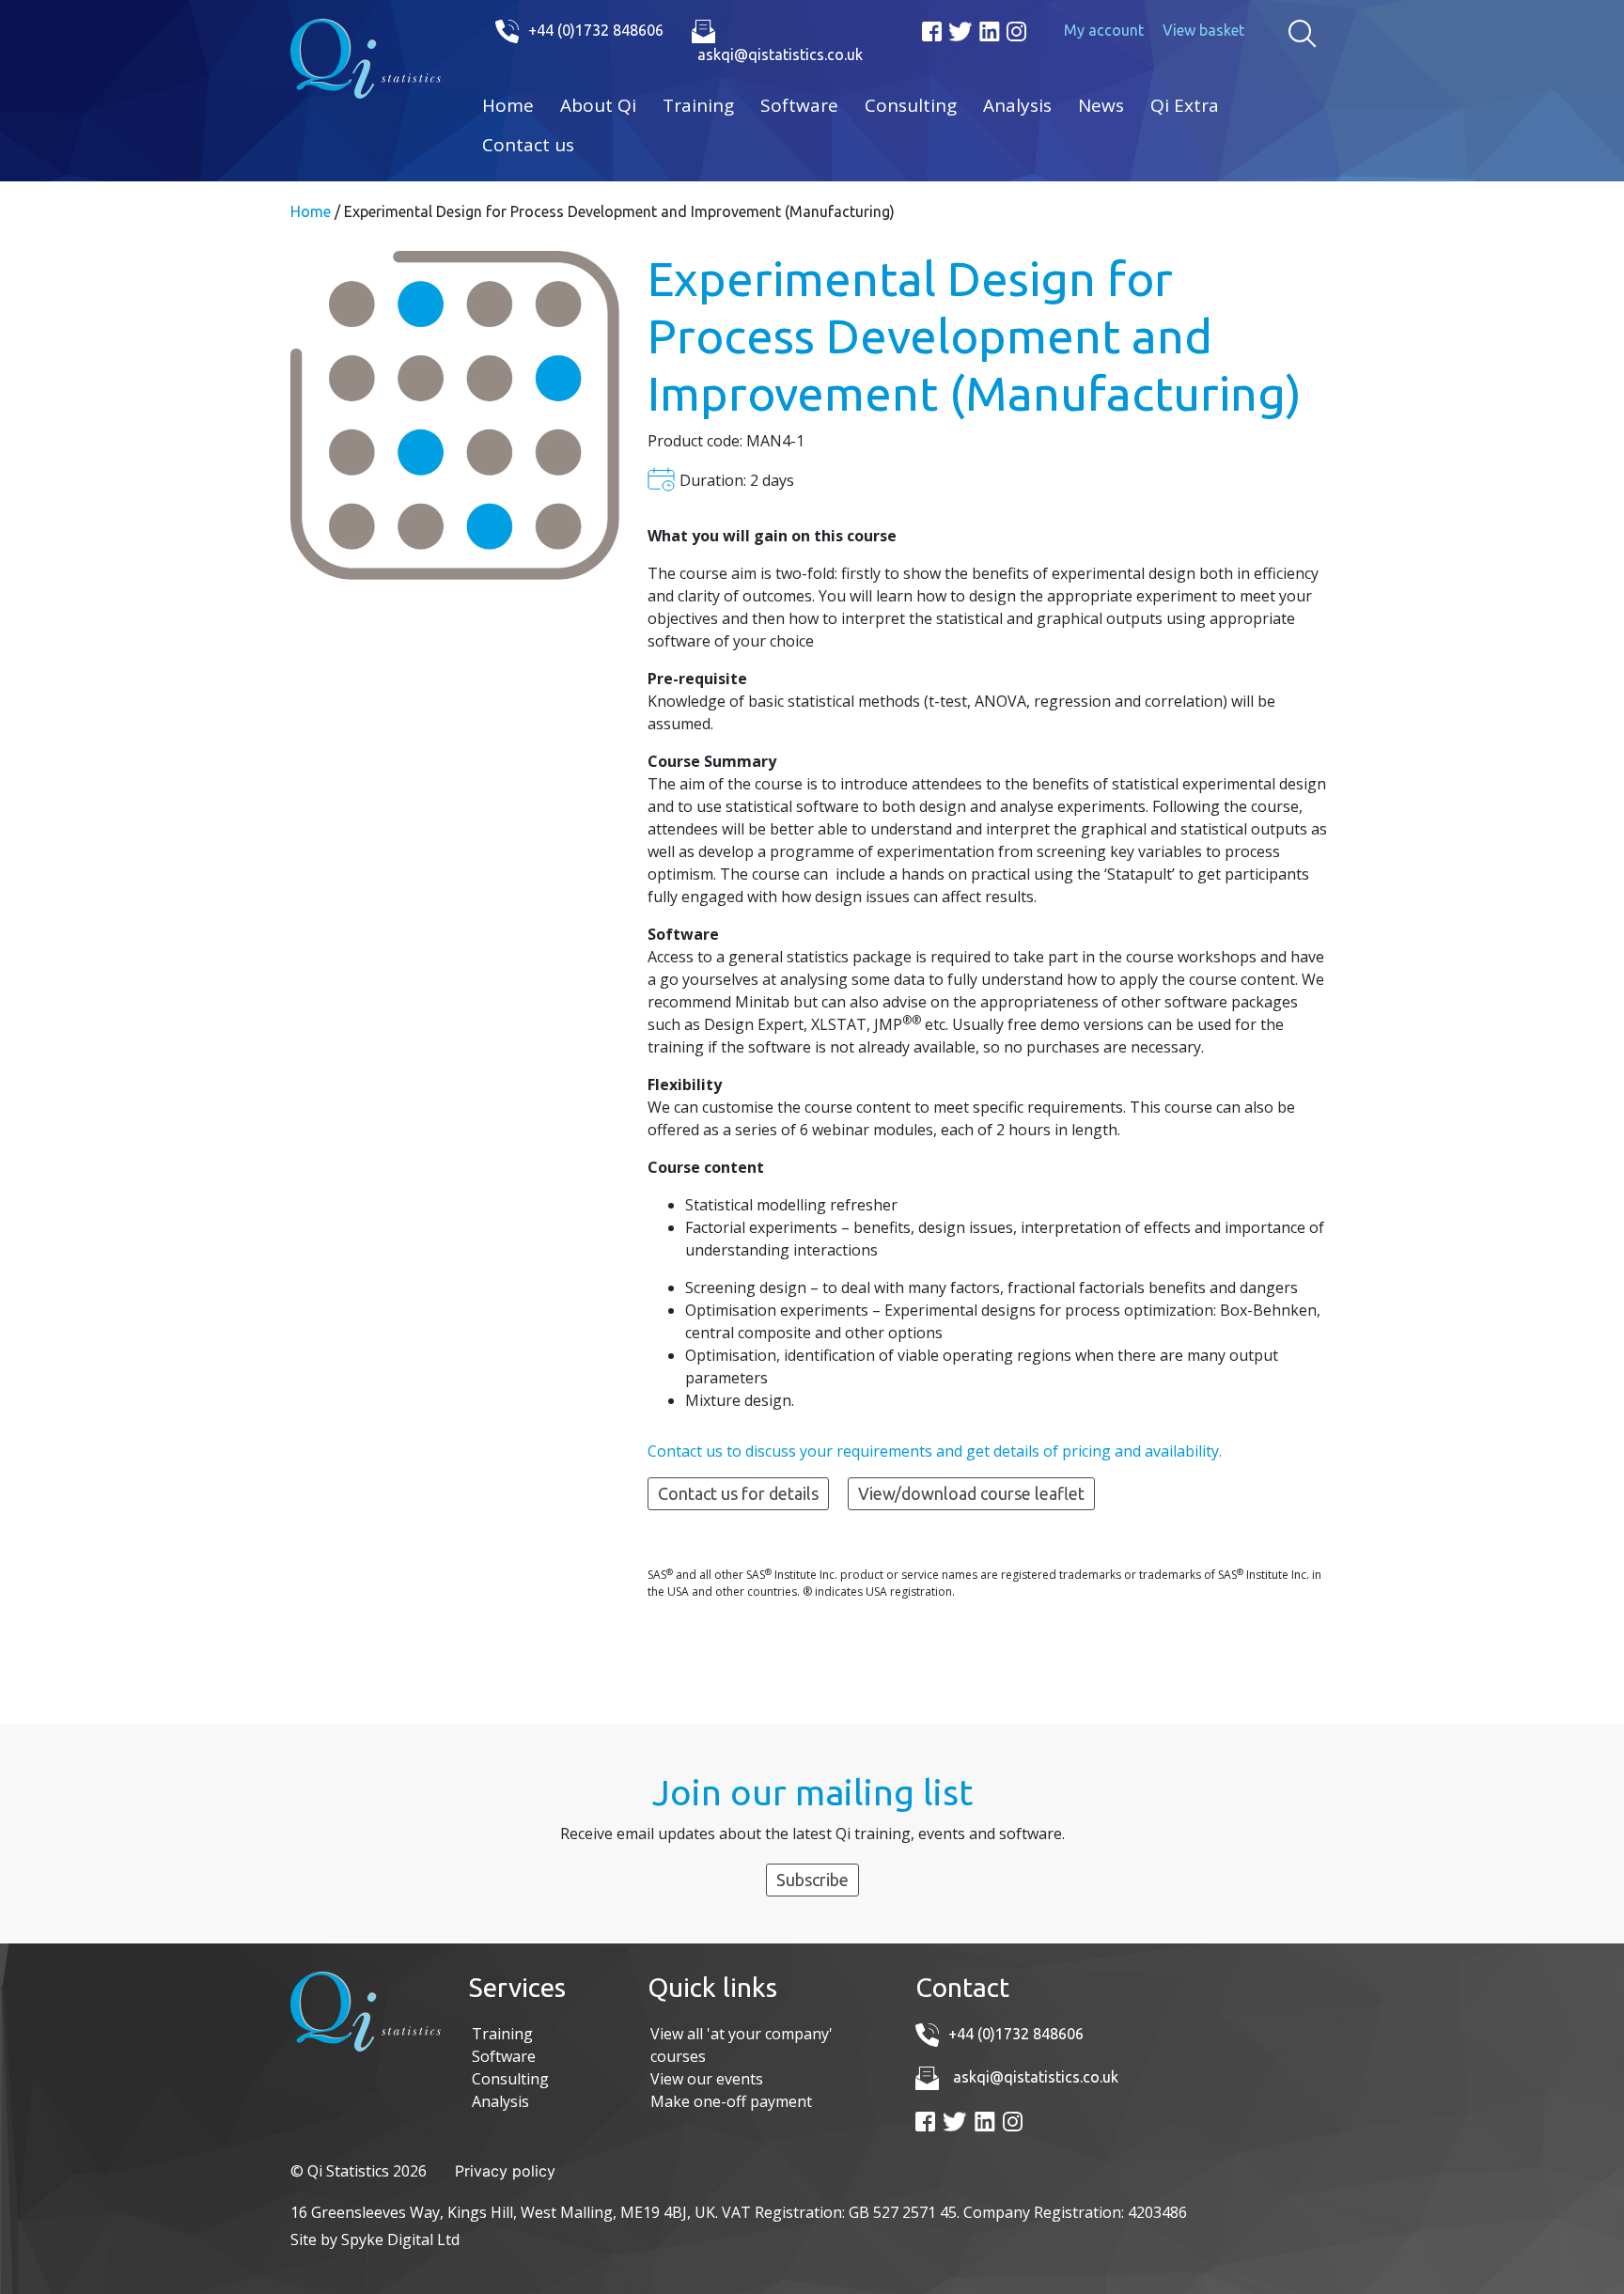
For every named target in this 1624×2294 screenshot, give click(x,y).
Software (799, 105)
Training (698, 105)
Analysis (1017, 105)
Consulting (911, 105)
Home (508, 105)
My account (1104, 30)
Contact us (528, 145)
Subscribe (812, 1880)
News (1101, 105)
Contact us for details (738, 1493)
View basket (1203, 30)
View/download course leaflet (971, 1493)
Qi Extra (1185, 105)
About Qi (598, 105)
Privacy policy (505, 2171)
